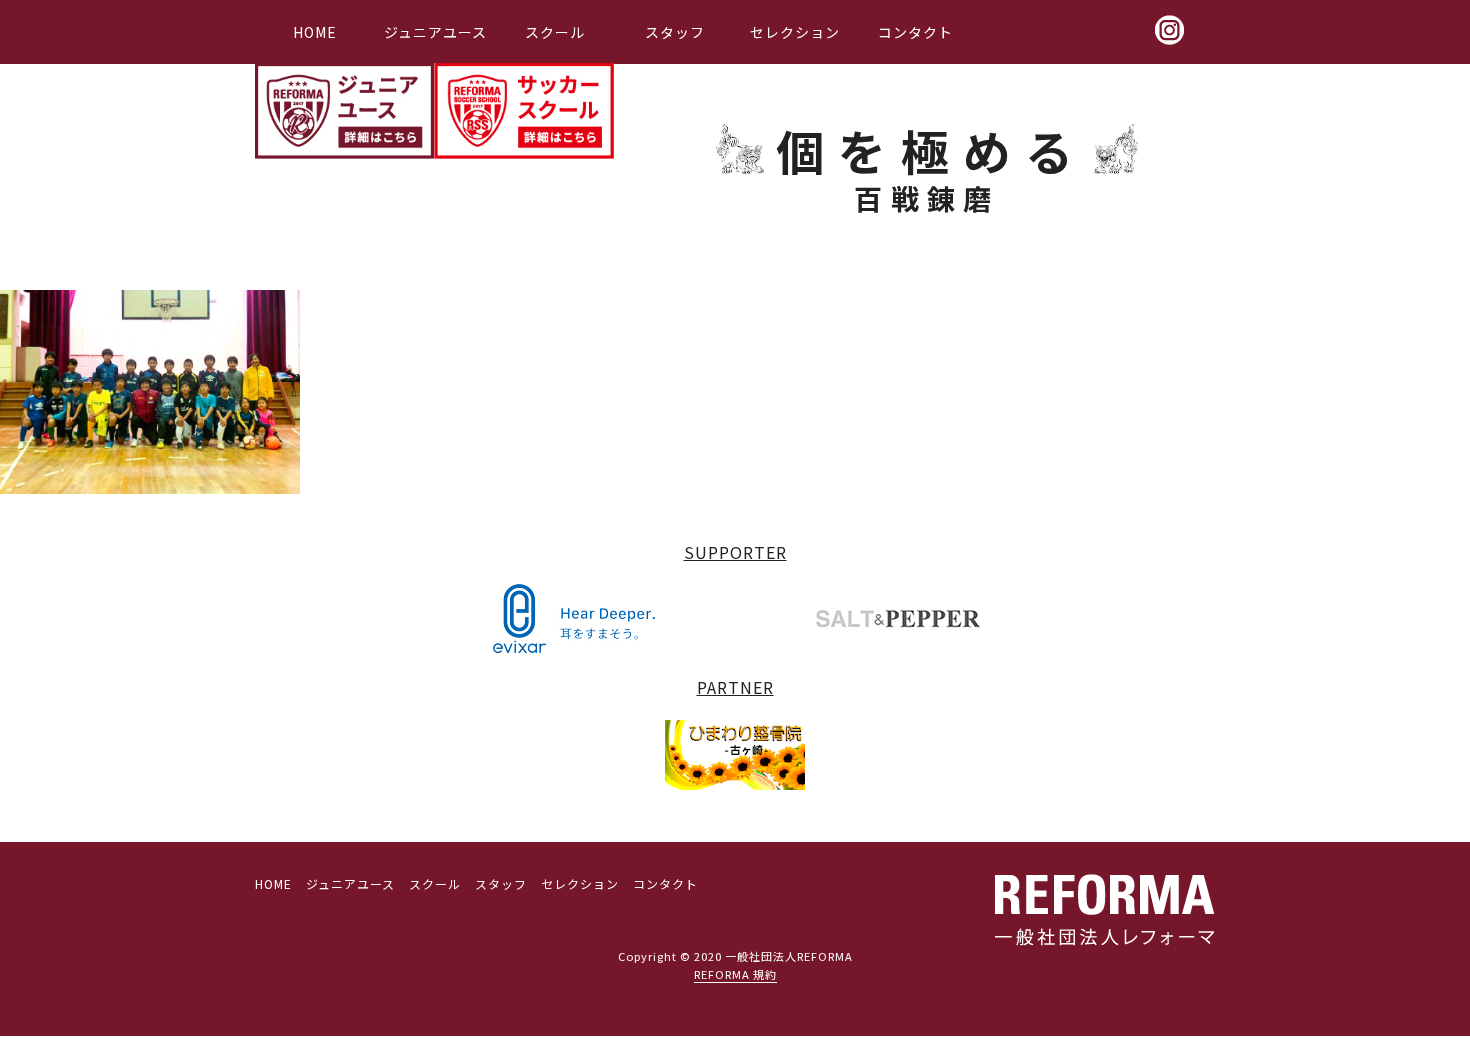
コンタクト (915, 32)
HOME (315, 32)
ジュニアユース (435, 32)
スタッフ (675, 32)
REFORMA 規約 (735, 974)
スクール (555, 32)
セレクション (795, 32)
